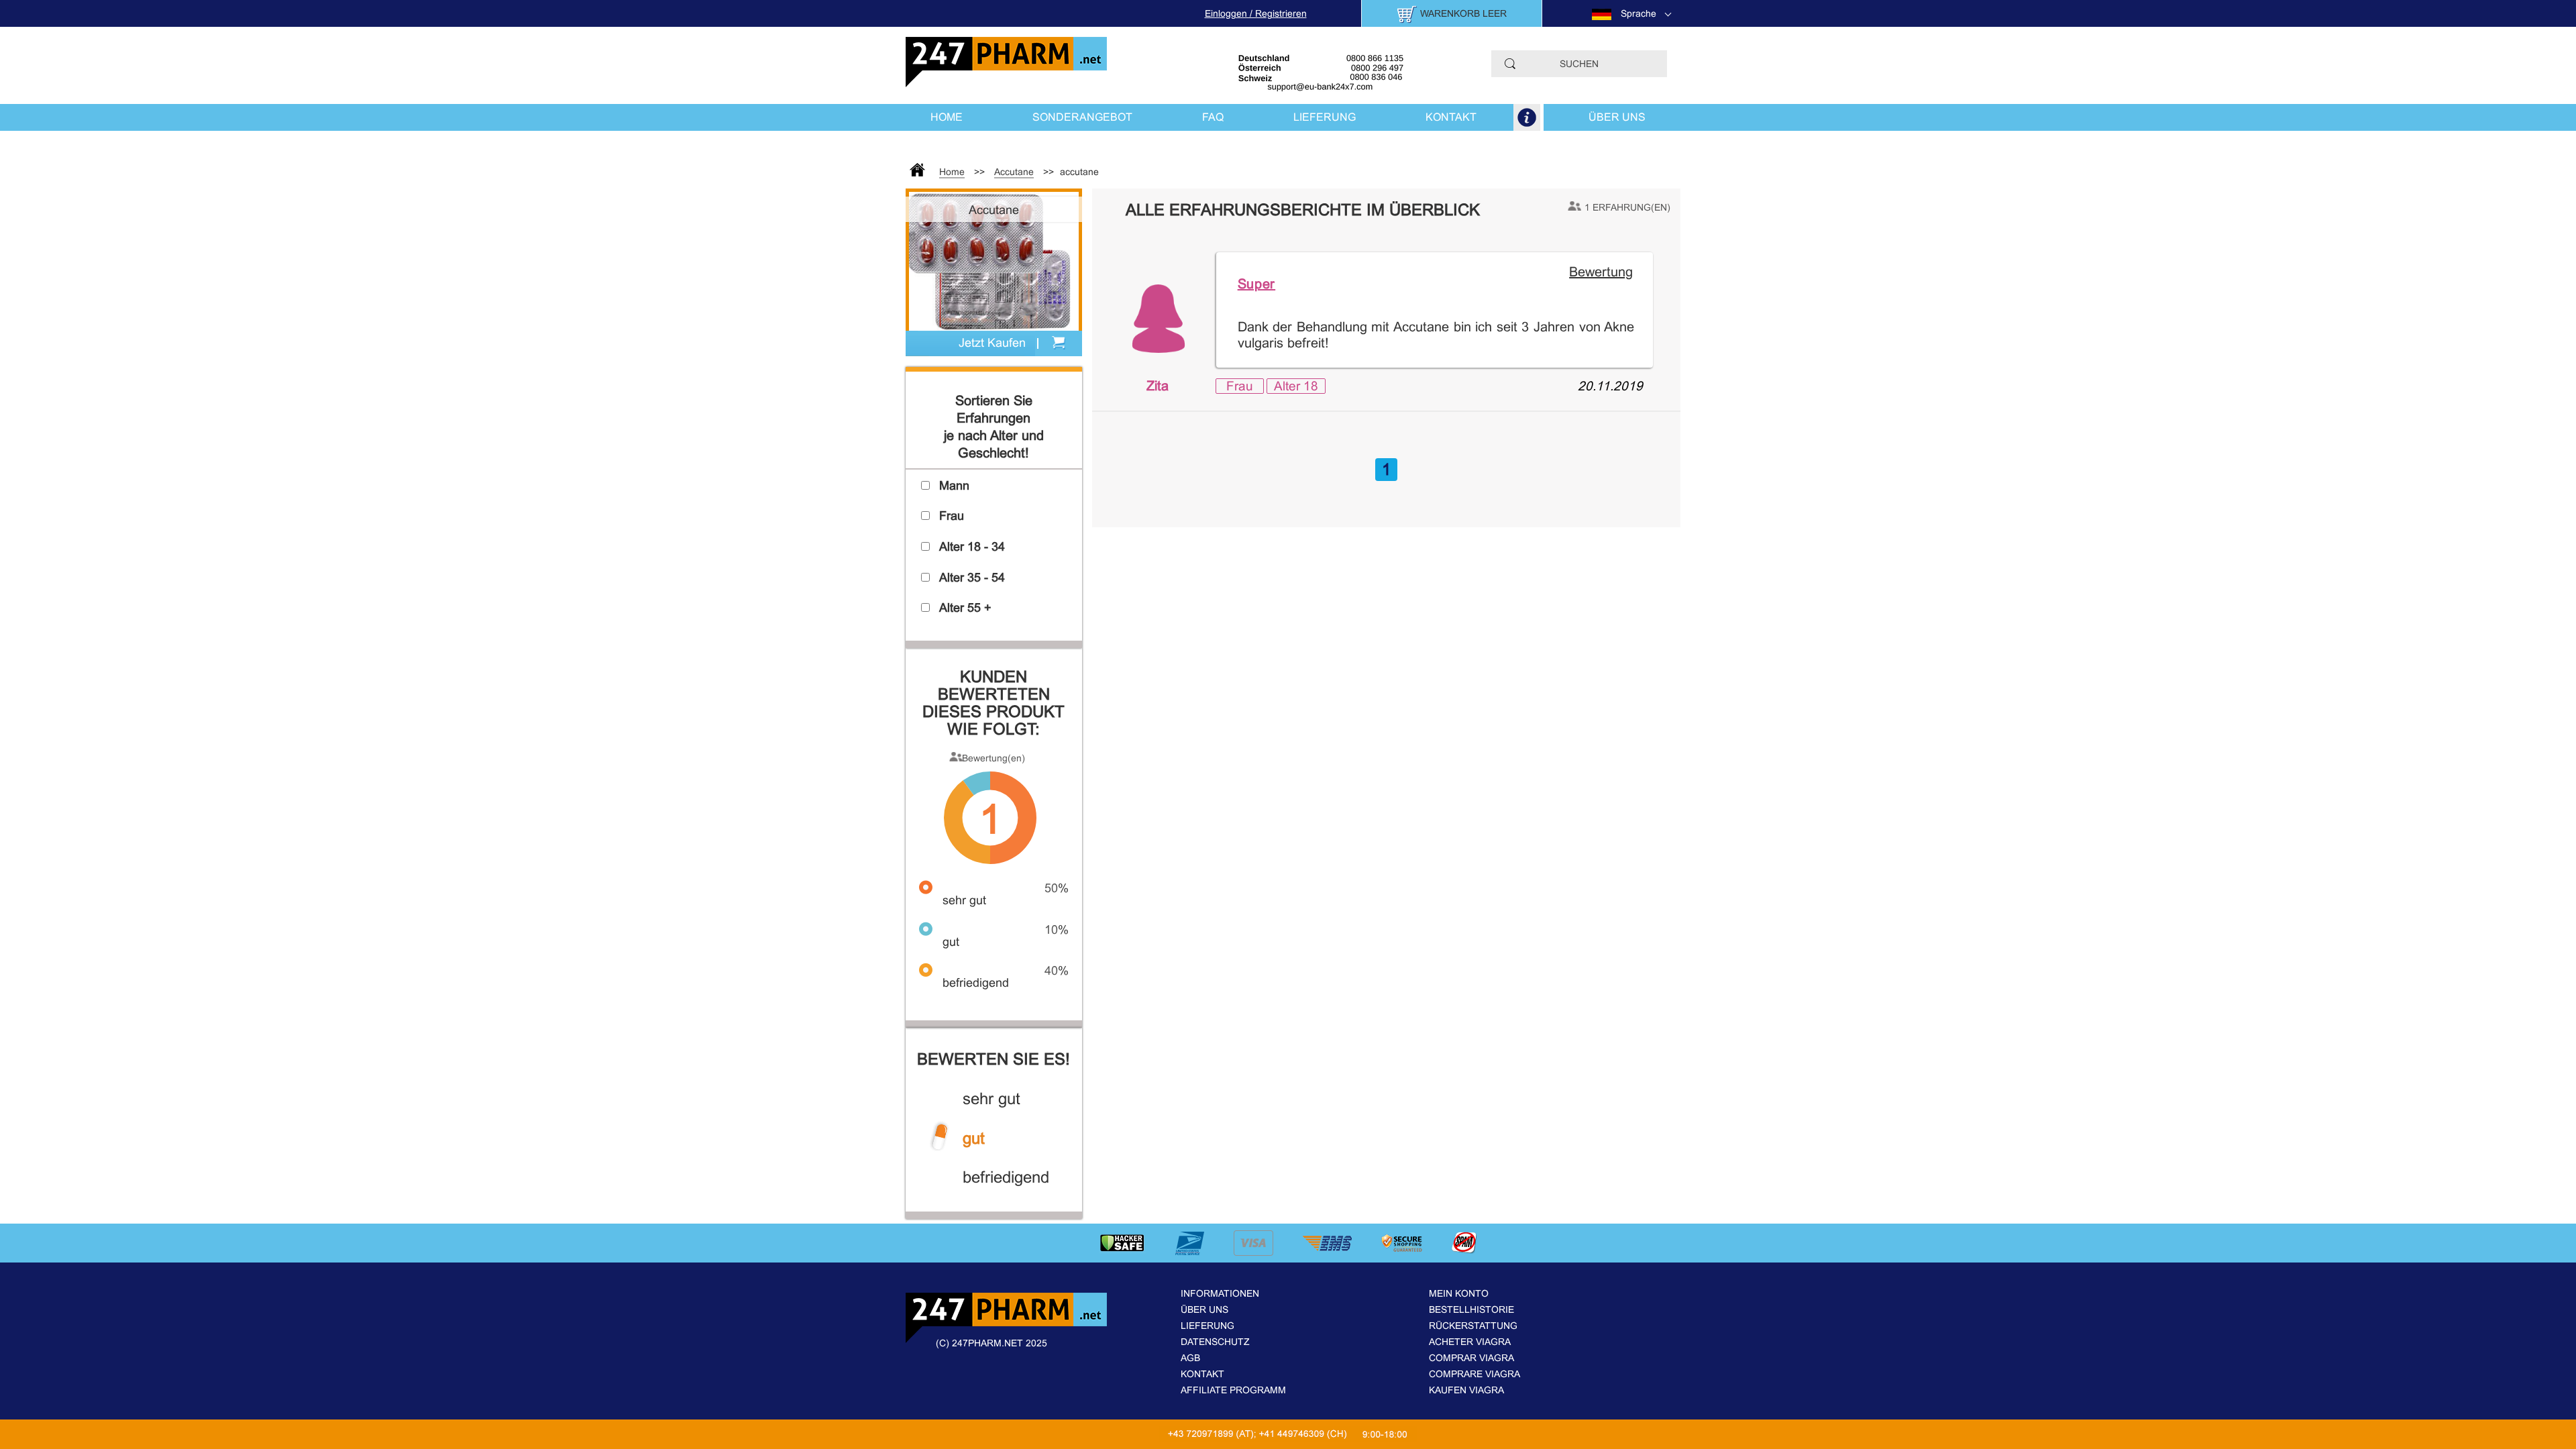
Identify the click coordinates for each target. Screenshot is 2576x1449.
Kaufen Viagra (1466, 1390)
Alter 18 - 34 (972, 547)
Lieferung (1207, 1326)
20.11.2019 (1610, 386)
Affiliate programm (1233, 1390)
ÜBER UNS (1617, 117)
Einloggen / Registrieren (1256, 13)
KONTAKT (1451, 117)
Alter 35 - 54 (972, 578)
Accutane (1014, 172)
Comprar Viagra (1471, 1358)
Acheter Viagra (1470, 1342)
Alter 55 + (965, 608)
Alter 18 (1296, 386)
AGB (1190, 1358)
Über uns (1204, 1309)
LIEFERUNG (1325, 117)
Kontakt (1202, 1374)
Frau (1240, 386)
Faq (1213, 117)
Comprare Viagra (1474, 1374)
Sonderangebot (1082, 117)
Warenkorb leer (1463, 13)
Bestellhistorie (1471, 1309)
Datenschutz (1215, 1342)
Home (947, 117)
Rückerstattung (1473, 1326)
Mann (954, 486)
